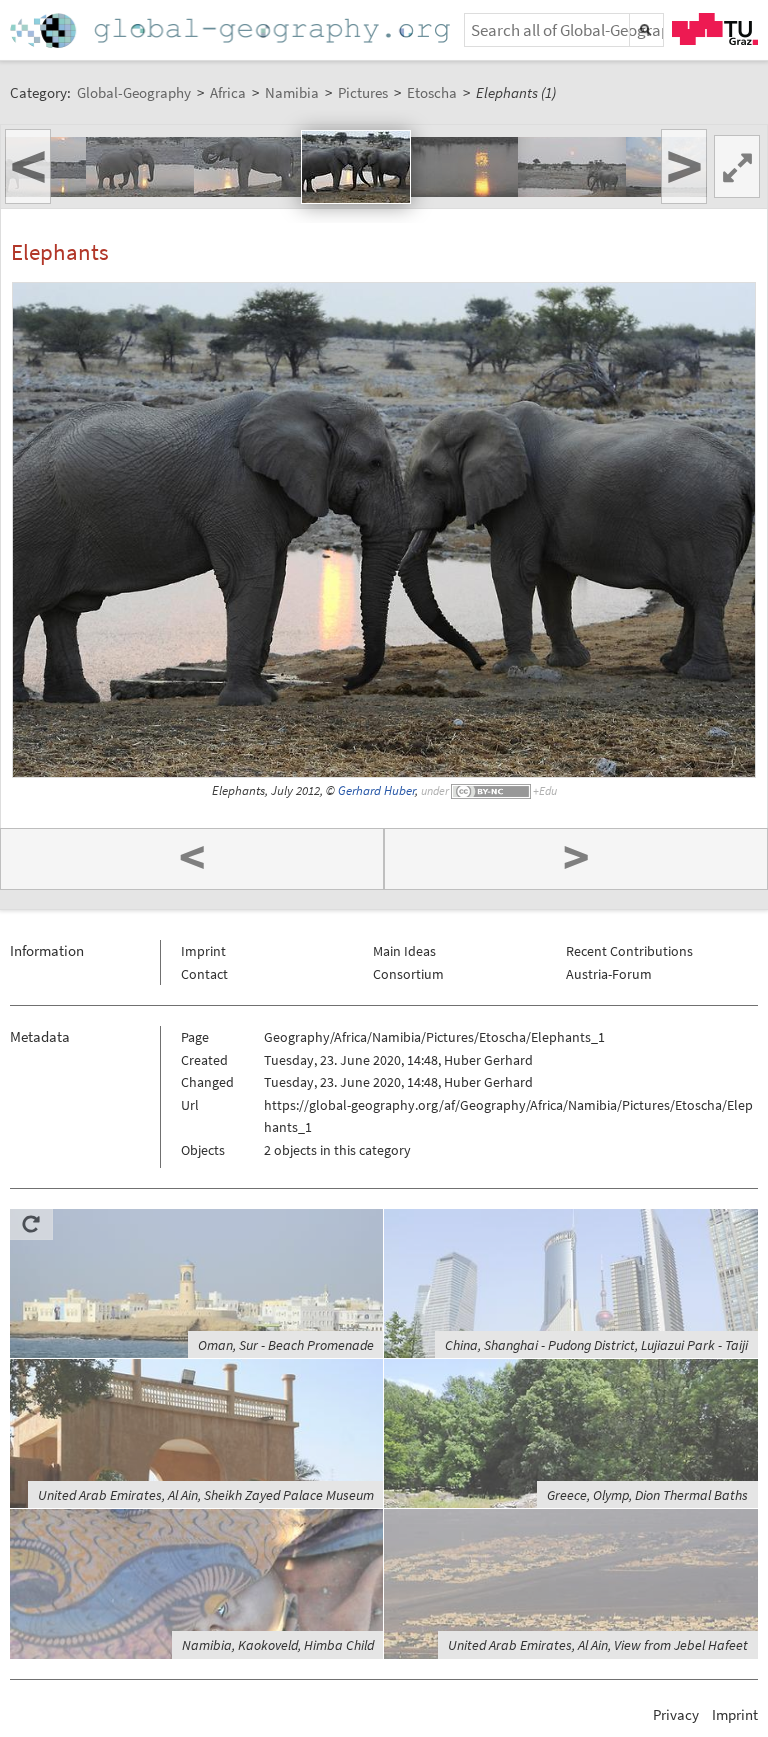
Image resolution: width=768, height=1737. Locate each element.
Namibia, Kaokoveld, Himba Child (278, 1645)
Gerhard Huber (376, 790)
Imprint (203, 951)
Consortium (408, 974)
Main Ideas (404, 951)
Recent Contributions (629, 951)
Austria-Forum (609, 974)
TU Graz (715, 29)
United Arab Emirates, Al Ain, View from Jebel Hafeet (598, 1645)
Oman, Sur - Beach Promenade (286, 1345)
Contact (204, 974)
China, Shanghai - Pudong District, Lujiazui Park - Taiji (596, 1345)
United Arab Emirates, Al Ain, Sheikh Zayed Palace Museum (206, 1495)
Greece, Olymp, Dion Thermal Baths (647, 1495)
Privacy (676, 1714)
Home (232, 30)
